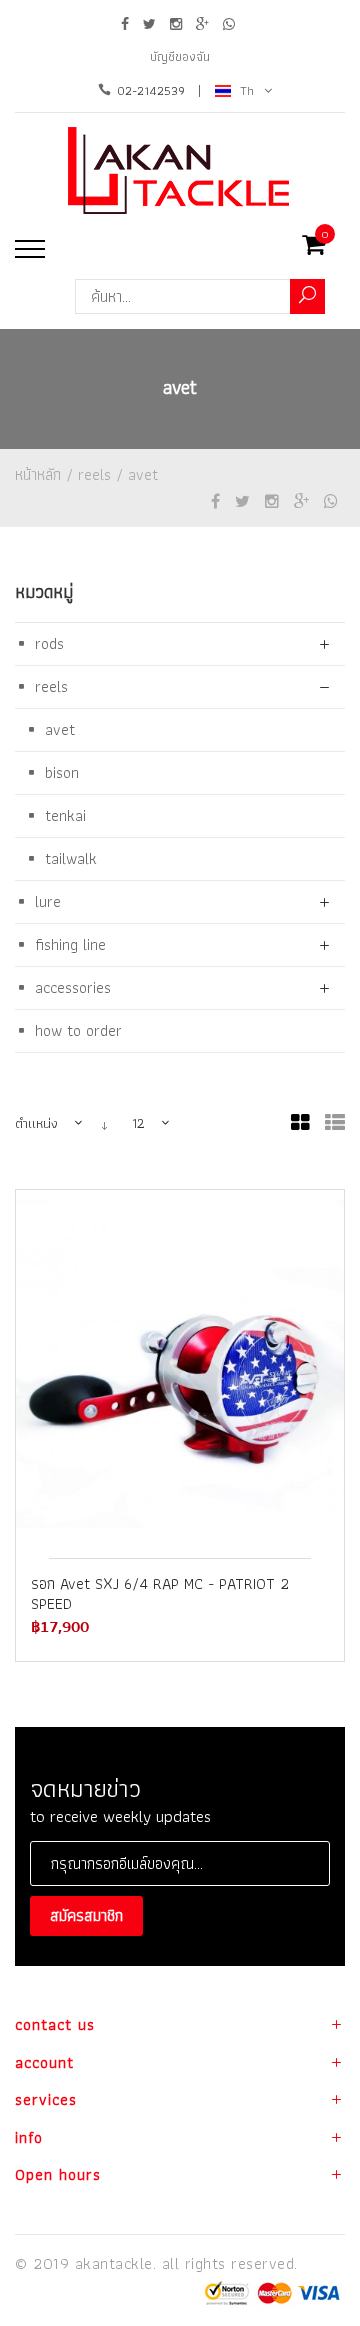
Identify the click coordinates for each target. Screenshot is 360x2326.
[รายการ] (335, 1123)
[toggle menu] (30, 249)
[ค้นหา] (307, 296)
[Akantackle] (180, 171)
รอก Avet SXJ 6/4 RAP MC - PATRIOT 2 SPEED (160, 1593)
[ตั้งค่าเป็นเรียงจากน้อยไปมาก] (104, 1123)
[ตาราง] (300, 1123)
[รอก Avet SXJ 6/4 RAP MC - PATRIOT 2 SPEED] (180, 1364)
